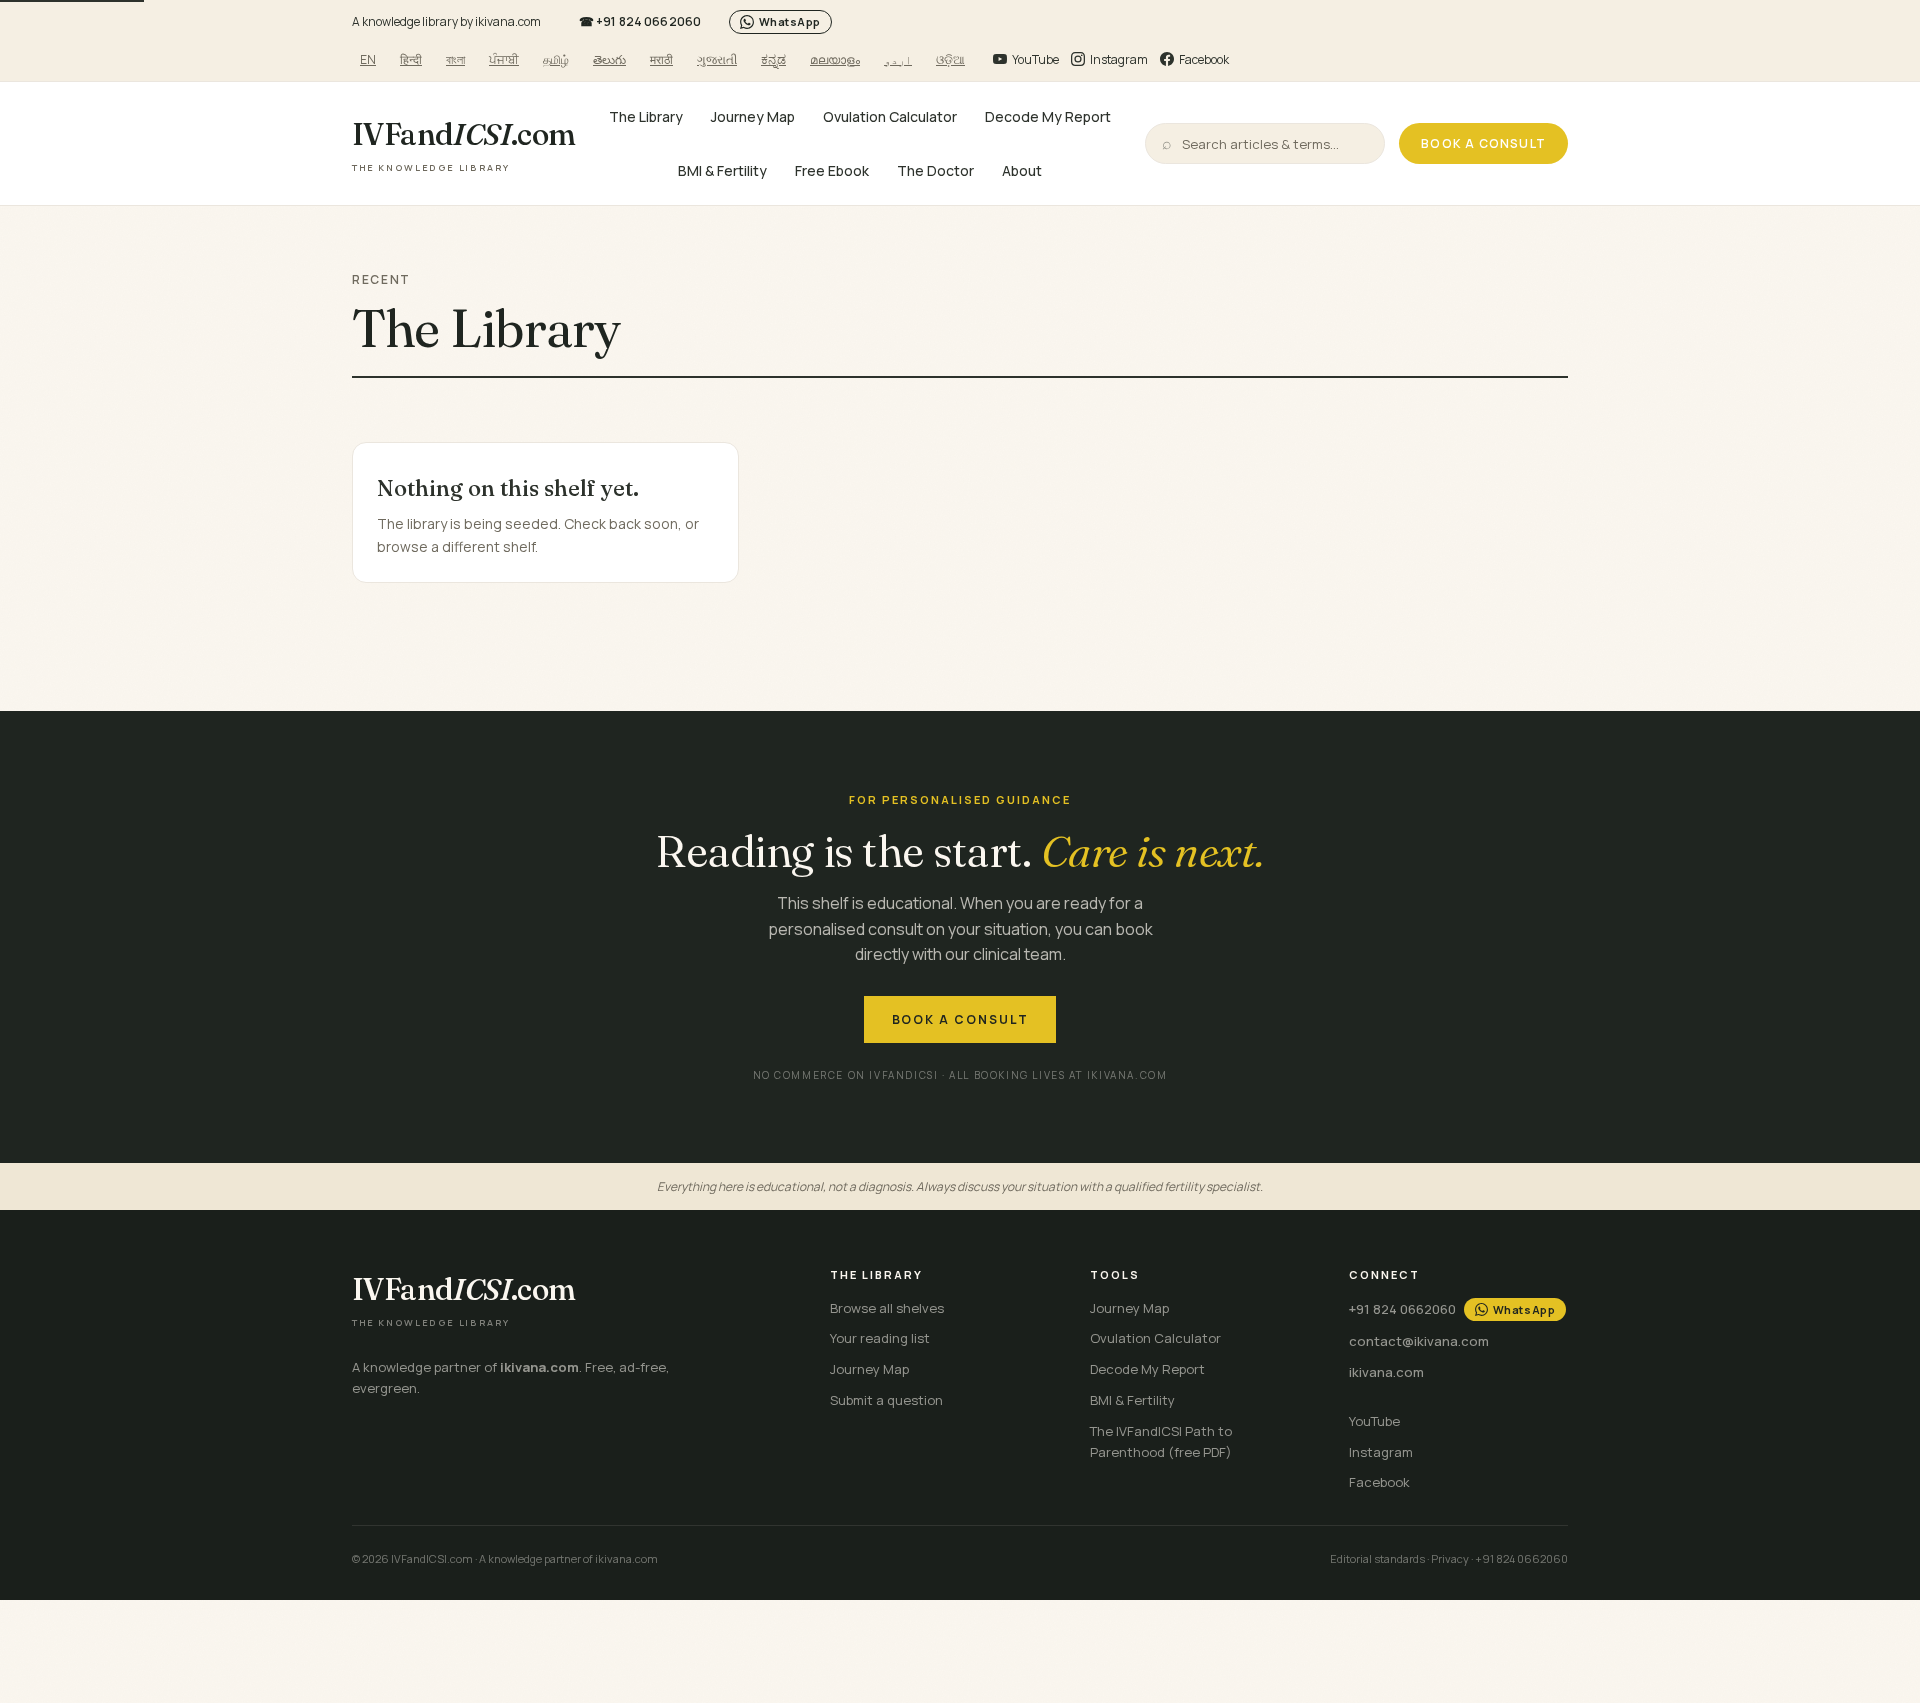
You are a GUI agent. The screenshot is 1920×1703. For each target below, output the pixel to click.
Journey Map (753, 116)
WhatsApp (790, 21)
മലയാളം (835, 59)
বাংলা (455, 59)
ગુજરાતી (717, 59)
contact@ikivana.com (1419, 1341)
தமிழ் (556, 59)
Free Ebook (832, 169)
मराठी (661, 59)
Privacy (1450, 1558)
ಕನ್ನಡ (773, 59)
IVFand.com (464, 145)
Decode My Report (1048, 116)
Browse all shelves (887, 1308)
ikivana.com (1386, 1372)
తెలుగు (609, 59)
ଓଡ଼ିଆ (950, 59)
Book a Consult (1483, 143)
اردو (898, 59)
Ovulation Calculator (890, 116)
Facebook (1379, 1482)
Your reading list (880, 1338)
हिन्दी (411, 59)
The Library (646, 116)
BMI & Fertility (722, 169)
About (1022, 169)
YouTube (1374, 1421)
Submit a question (886, 1400)
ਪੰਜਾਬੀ (504, 59)
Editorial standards (1377, 1558)
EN (368, 59)
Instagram (1381, 1452)
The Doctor (935, 169)
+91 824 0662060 (640, 21)
